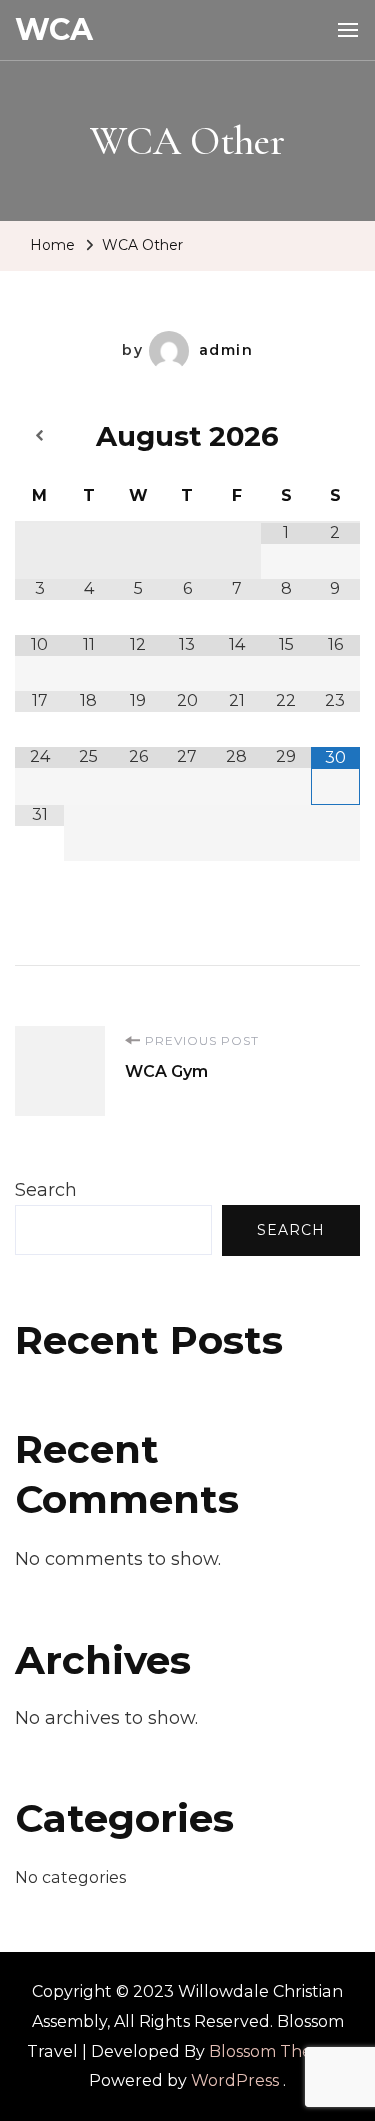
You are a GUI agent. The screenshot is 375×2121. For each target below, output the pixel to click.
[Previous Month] (39, 436)
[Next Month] (335, 436)
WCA (54, 29)
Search (46, 1190)
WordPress (235, 2080)
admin (226, 350)
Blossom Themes (277, 2051)
